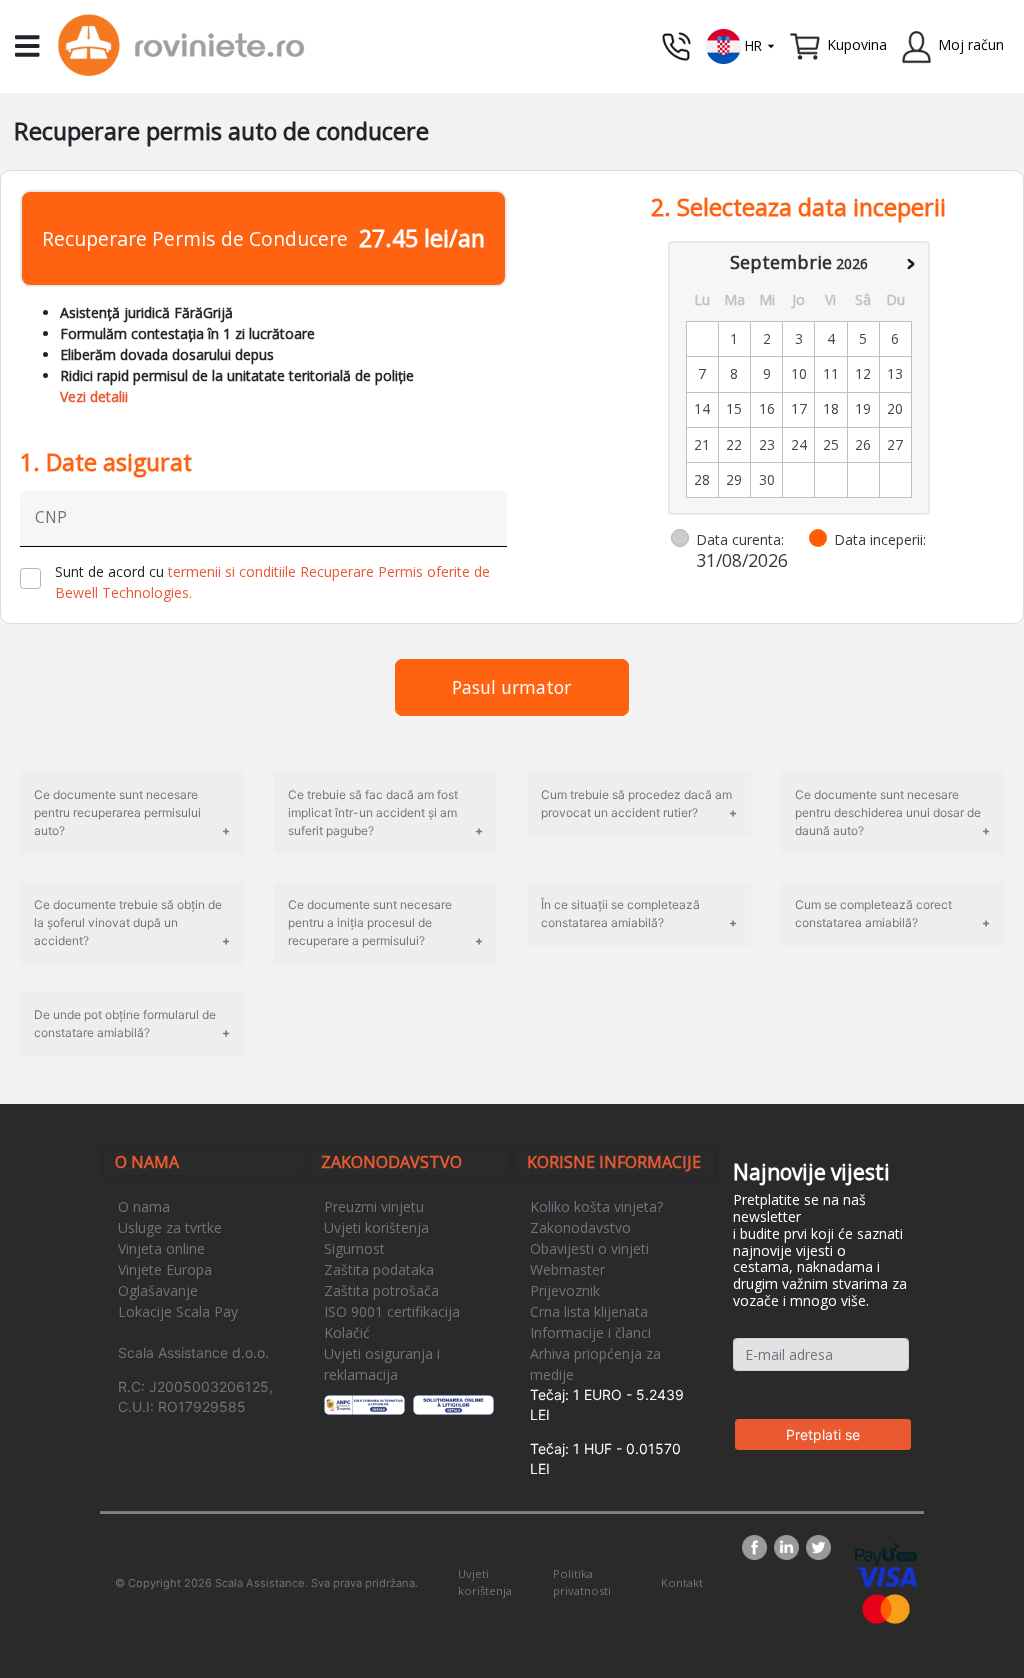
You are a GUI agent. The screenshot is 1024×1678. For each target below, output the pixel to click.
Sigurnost (354, 1248)
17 (799, 408)
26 (863, 444)
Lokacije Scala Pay (178, 1311)
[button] (741, 44)
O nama (144, 1206)
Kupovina (857, 44)
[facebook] (758, 1547)
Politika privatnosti (582, 1582)
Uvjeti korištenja (376, 1227)
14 (702, 408)
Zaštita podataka (379, 1269)
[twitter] (818, 1547)
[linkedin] (790, 1547)
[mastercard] (886, 1607)
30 (767, 479)
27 (895, 444)
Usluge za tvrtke (170, 1227)
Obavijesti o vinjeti (589, 1248)
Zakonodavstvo (580, 1227)
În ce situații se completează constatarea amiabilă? (620, 913)
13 (895, 373)
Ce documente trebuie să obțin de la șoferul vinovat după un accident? (128, 922)
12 (863, 373)
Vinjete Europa (165, 1269)
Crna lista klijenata (589, 1311)
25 (831, 444)
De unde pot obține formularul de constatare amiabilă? (125, 1023)
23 (767, 444)
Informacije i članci (590, 1332)
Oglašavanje (158, 1290)
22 (734, 444)
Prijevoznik (565, 1290)
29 (734, 479)
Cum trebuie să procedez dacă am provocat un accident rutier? (636, 803)
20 (895, 408)
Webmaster (567, 1269)
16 (767, 408)
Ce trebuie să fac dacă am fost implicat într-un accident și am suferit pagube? (373, 812)
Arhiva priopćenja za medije (595, 1364)
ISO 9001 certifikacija (392, 1311)
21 (702, 444)
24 (799, 444)
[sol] (454, 1403)
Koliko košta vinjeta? (596, 1206)
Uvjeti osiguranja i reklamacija (382, 1364)
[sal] (365, 1403)
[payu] (886, 1552)
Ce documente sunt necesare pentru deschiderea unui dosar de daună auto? (888, 812)
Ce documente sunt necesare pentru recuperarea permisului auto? (117, 812)
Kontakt (682, 1582)
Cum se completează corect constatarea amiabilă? (873, 913)
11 (831, 373)
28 (702, 479)
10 (799, 373)
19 (863, 408)
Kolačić (347, 1332)
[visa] (886, 1575)
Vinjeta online (161, 1248)
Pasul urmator (511, 687)
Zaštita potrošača (381, 1290)
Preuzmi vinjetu (374, 1206)
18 (831, 408)
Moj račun (971, 44)
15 (734, 408)
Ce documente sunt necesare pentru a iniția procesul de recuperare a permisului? (370, 922)
